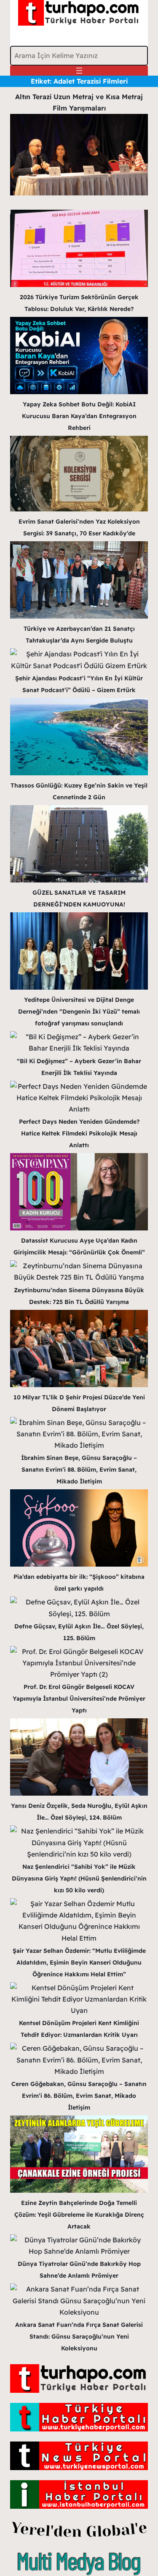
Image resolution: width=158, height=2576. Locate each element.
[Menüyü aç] (79, 71)
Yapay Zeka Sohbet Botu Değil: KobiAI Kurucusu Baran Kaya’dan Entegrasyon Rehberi (79, 416)
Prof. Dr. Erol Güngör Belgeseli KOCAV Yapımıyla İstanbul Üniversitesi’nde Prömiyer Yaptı (79, 1699)
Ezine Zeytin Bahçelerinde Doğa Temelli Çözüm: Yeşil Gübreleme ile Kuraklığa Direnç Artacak (79, 2215)
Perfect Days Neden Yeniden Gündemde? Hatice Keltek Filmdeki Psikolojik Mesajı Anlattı (79, 1133)
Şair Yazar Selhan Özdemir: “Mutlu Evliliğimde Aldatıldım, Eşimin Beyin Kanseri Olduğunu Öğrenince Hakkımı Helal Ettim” (79, 1962)
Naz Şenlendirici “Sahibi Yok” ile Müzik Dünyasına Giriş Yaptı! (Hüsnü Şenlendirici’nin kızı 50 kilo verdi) (79, 1878)
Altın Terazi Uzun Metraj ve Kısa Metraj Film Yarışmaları (79, 102)
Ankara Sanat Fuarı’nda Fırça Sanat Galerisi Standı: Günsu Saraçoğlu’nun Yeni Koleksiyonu (79, 2336)
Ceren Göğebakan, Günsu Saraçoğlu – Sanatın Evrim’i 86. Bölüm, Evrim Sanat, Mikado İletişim (79, 2096)
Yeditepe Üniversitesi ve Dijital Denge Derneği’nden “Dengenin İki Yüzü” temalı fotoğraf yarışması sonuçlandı (79, 1011)
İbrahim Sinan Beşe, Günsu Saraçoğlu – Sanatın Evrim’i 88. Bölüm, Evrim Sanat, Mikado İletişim (79, 1470)
